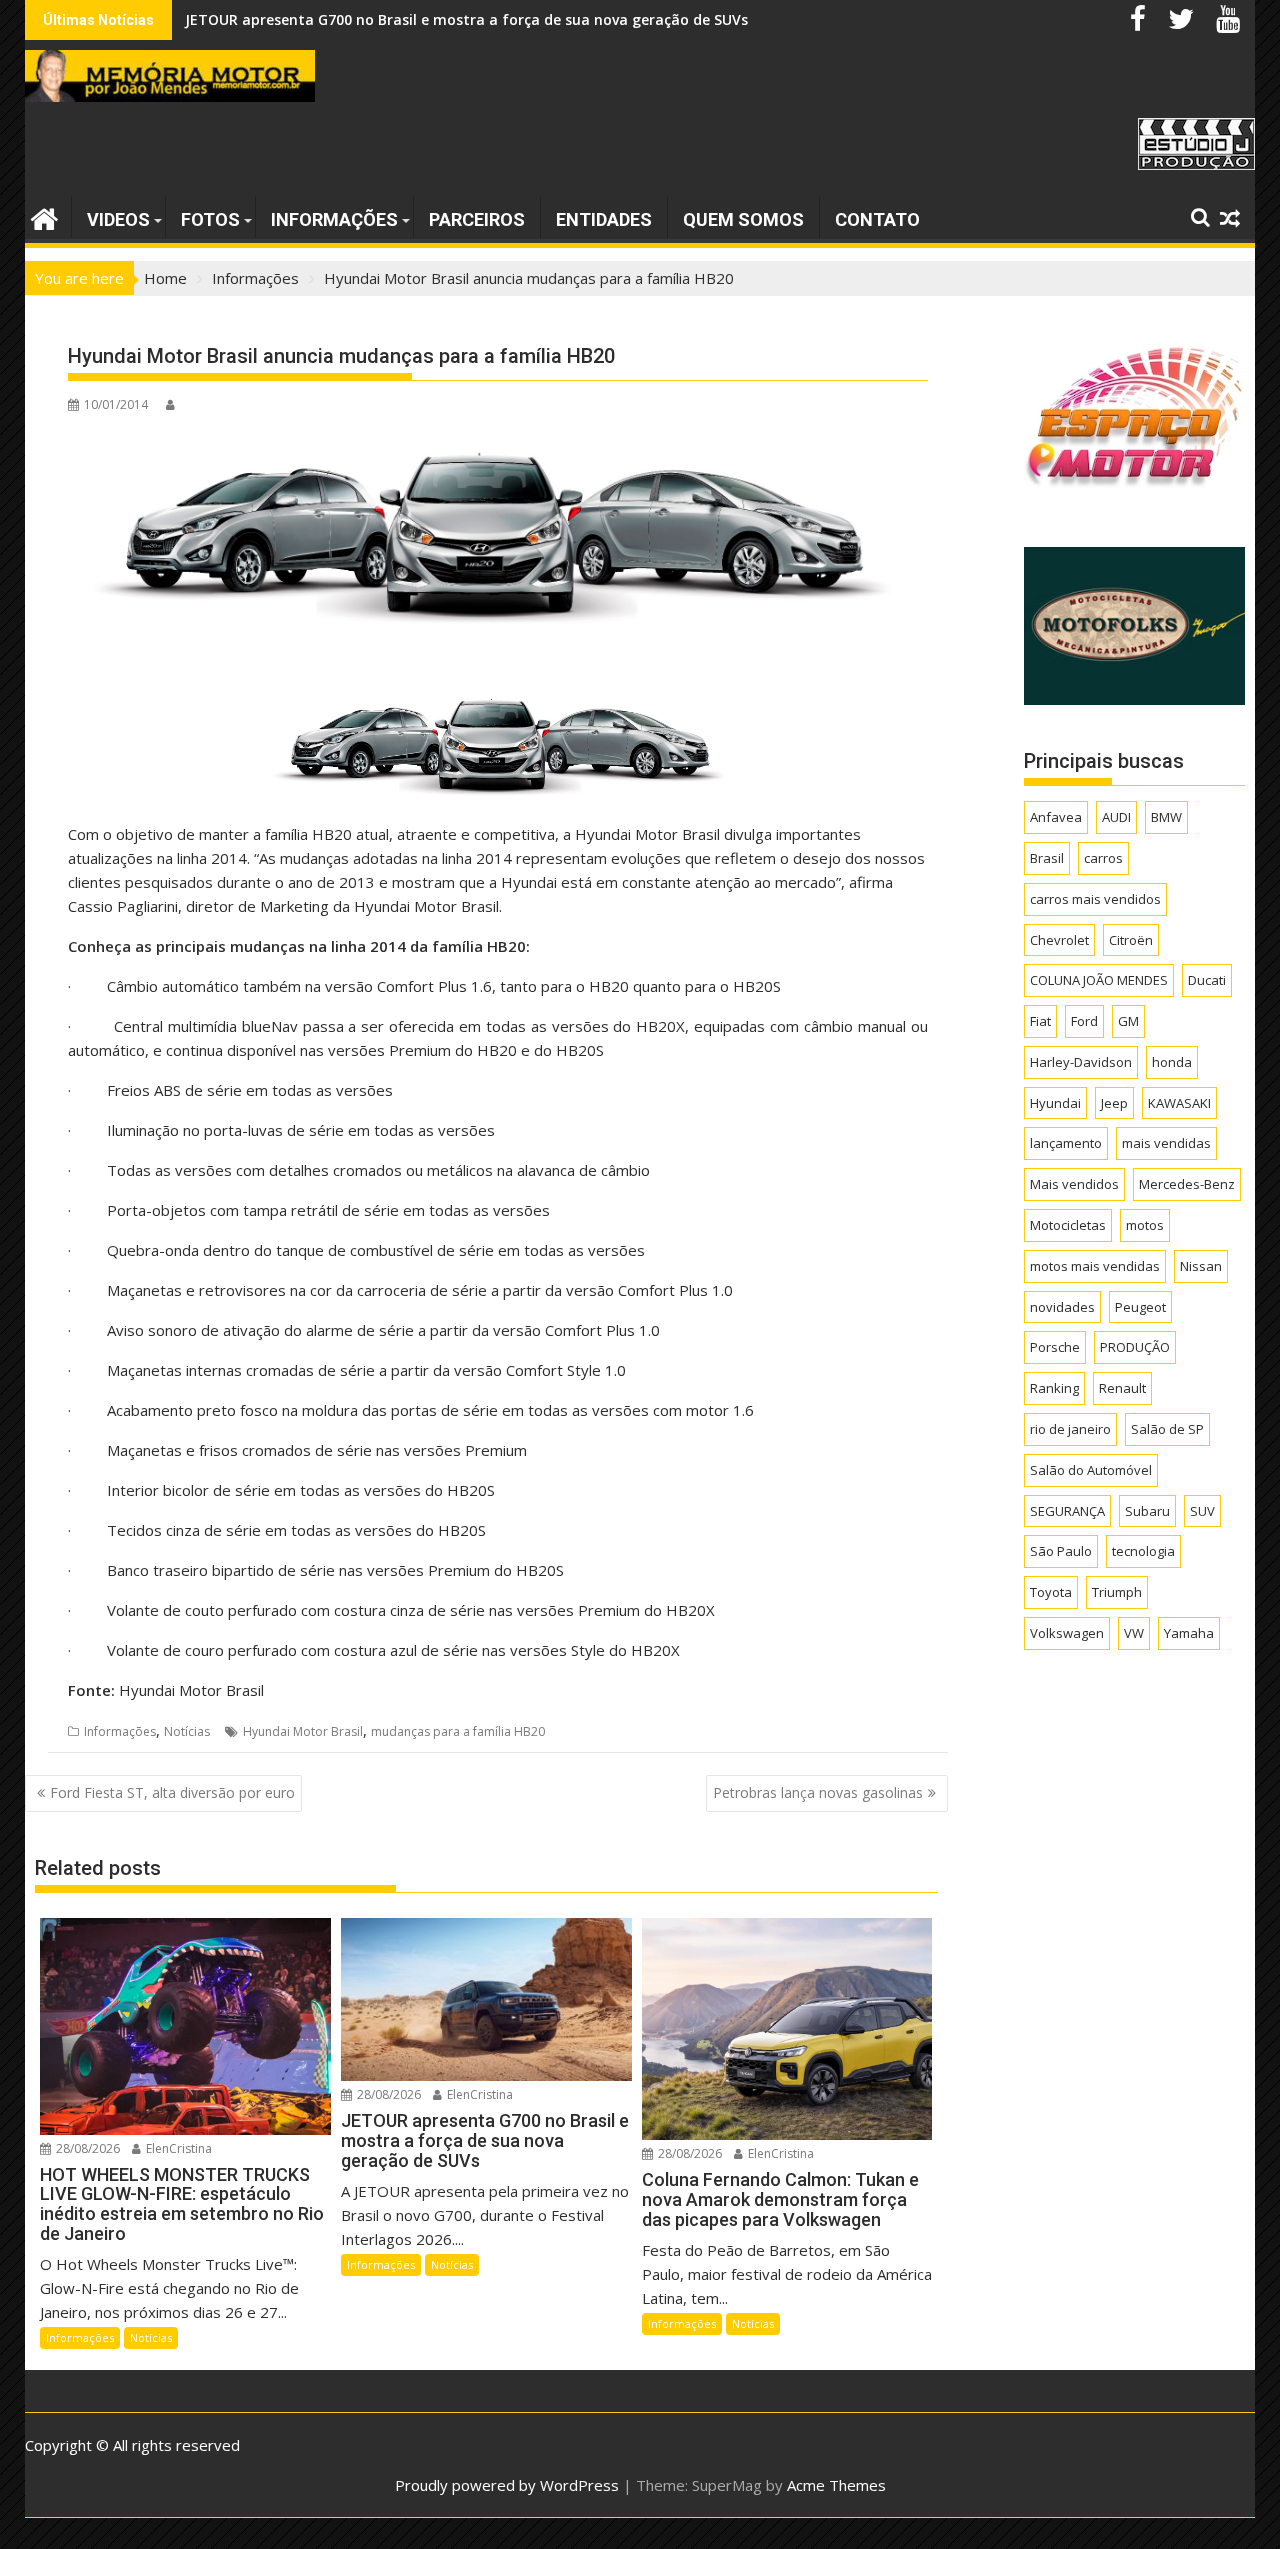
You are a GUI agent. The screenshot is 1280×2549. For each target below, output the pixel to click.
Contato (877, 219)
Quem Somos (743, 219)
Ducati (1207, 980)
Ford (1084, 1021)
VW (1134, 1633)
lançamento (1066, 1143)
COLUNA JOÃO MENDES (1099, 980)
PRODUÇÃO (1135, 1347)
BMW (1166, 817)
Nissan (1201, 1266)
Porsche (1055, 1347)
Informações (334, 219)
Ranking (1054, 1388)
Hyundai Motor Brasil (303, 1731)
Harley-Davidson (1081, 1062)
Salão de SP (1167, 1429)
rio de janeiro (1070, 1429)
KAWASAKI (1179, 1103)
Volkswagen (1067, 1633)
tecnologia (1143, 1551)
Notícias (187, 1731)
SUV (1202, 1511)
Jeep (1114, 1103)
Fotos (210, 219)
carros (1103, 858)
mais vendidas (1166, 1143)
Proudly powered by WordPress (507, 2485)
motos (1145, 1225)
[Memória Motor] (44, 216)
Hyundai (1055, 1103)
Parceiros (477, 219)
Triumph (1117, 1592)
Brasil (1047, 858)
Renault (1122, 1388)
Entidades (604, 219)
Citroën (1131, 940)
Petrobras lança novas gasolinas (818, 1792)
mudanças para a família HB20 (458, 1731)
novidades (1062, 1307)
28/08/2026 (86, 2148)
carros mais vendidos (1095, 899)
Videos (118, 219)
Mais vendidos (1074, 1184)
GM (1128, 1021)
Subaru (1147, 1511)
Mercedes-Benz (1187, 1184)
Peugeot (1140, 1307)
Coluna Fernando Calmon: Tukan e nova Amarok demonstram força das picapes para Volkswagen (528, 19)
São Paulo (1061, 1551)
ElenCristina (177, 2148)
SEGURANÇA (1067, 1511)
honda (1172, 1062)
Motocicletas (1068, 1225)
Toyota (1051, 1592)
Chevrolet (1059, 940)
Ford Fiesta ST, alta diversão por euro (172, 1792)
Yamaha (1189, 1633)
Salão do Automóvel (1091, 1470)
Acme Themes (836, 2485)
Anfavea (1056, 817)
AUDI (1116, 817)
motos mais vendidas (1095, 1266)
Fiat (1040, 1021)
